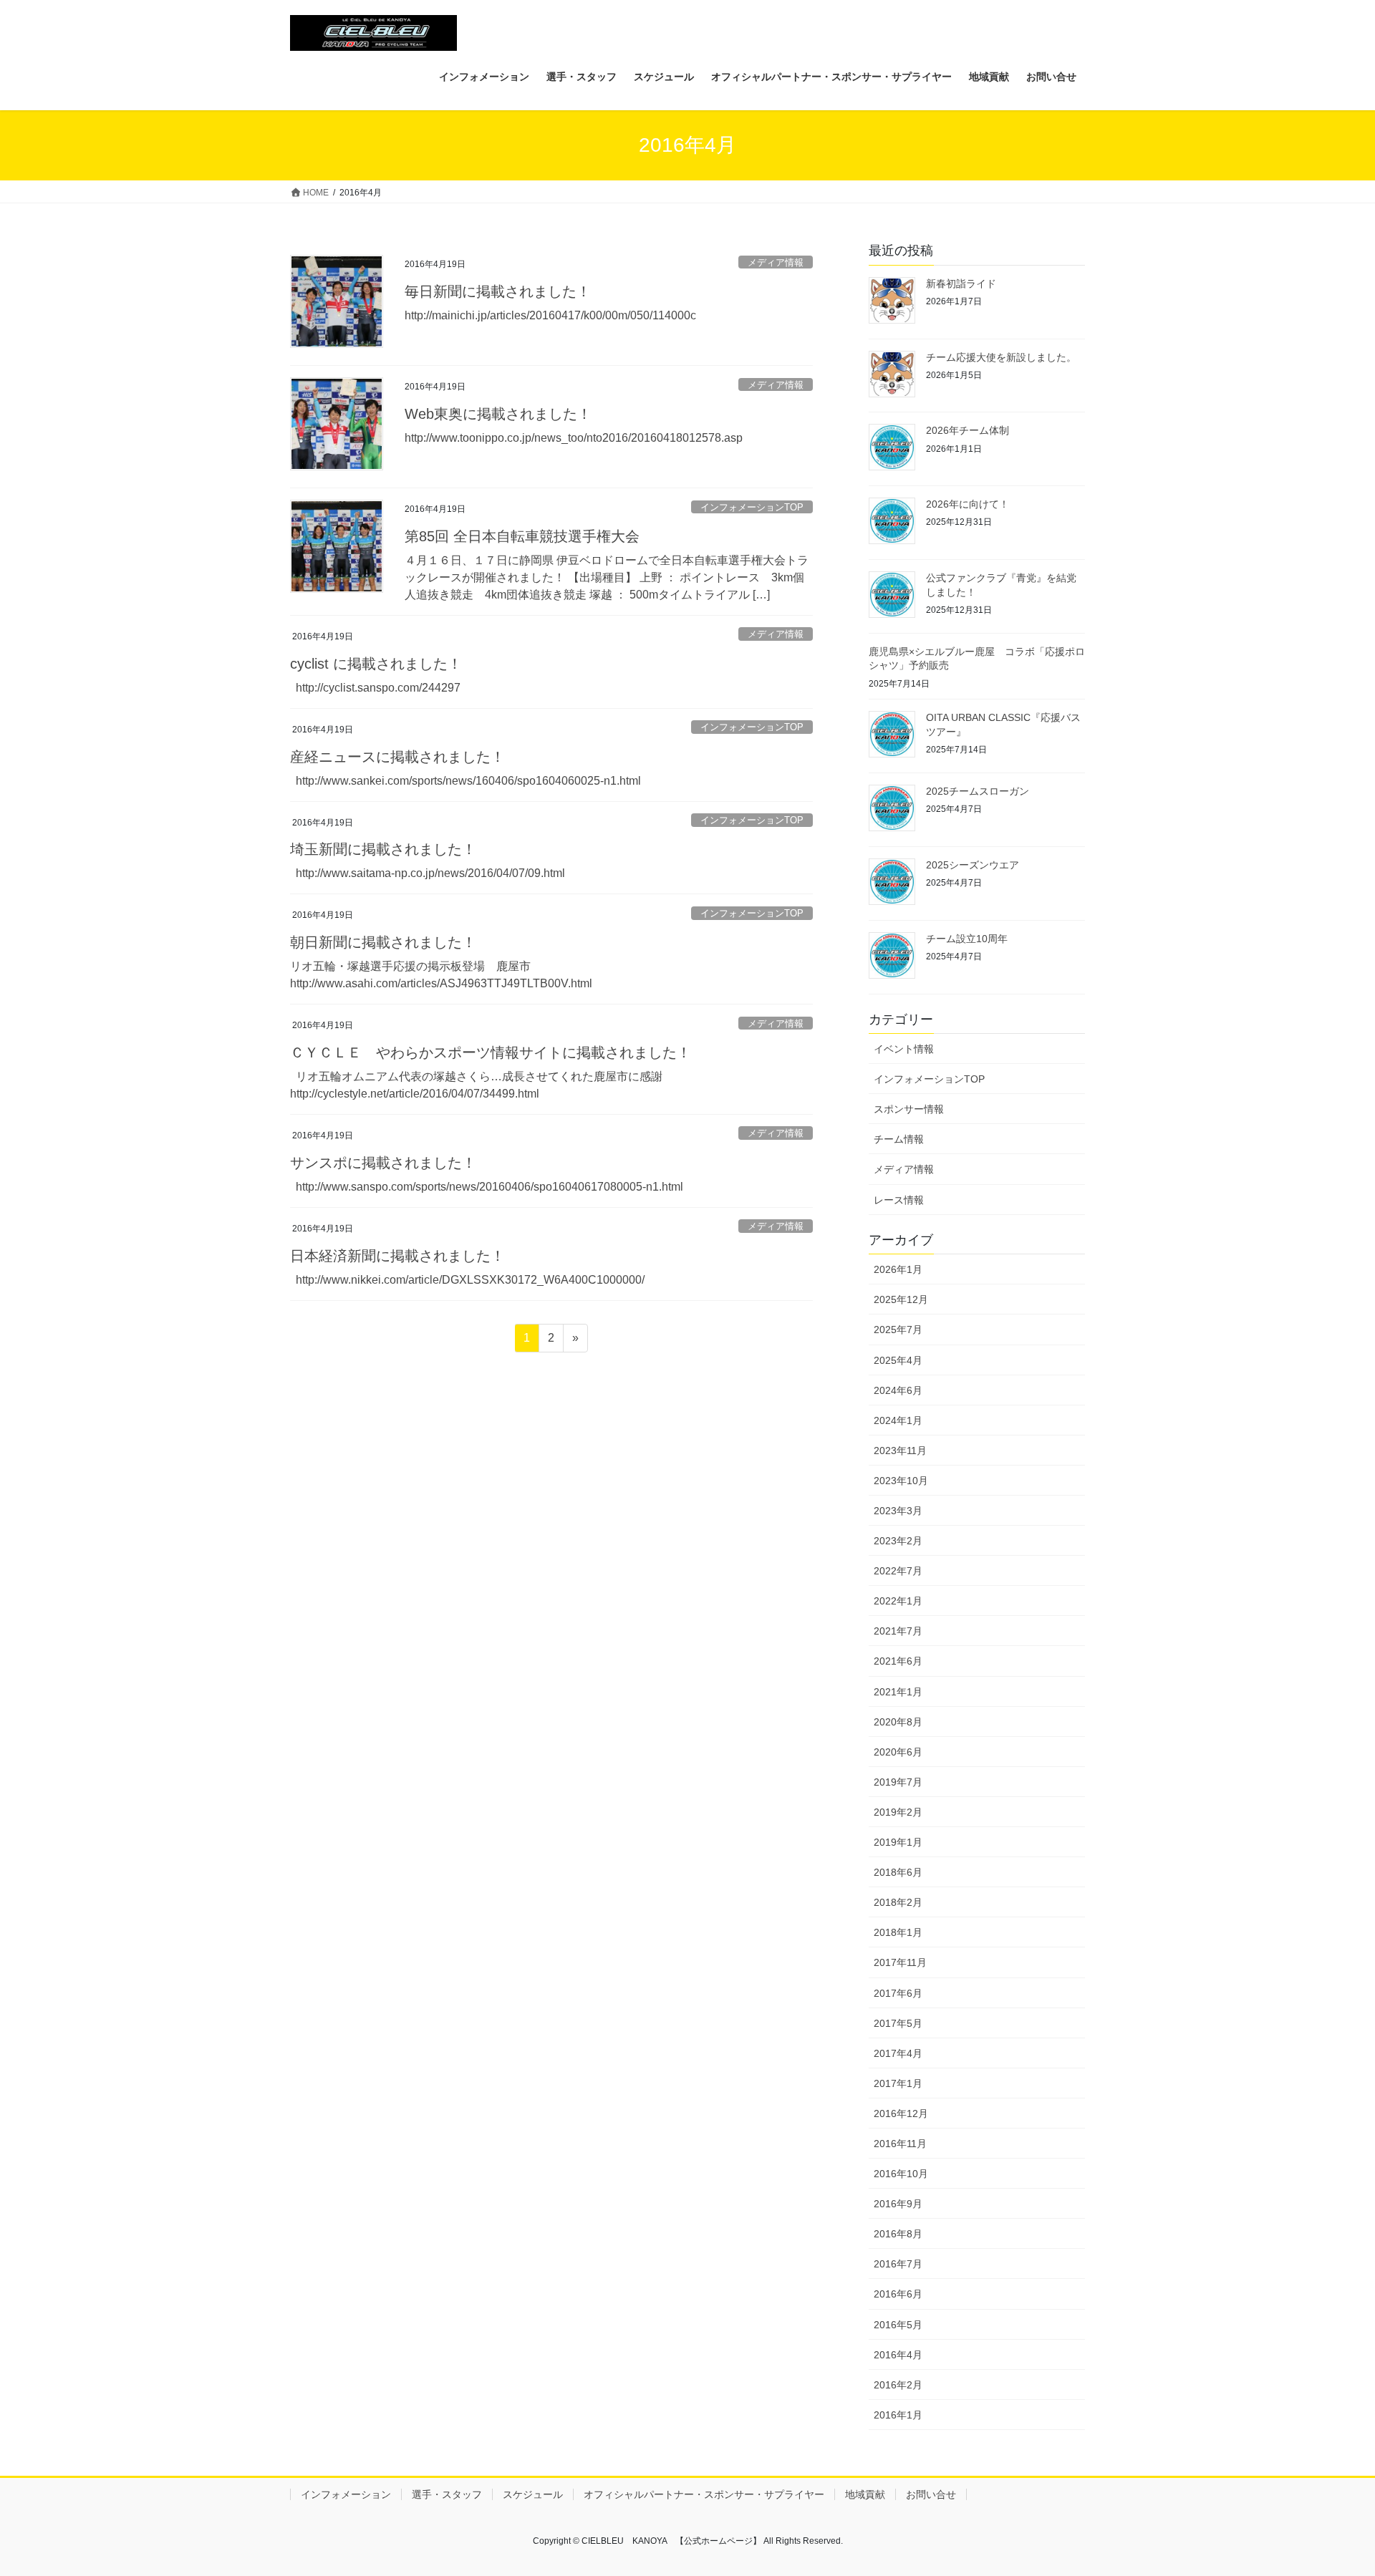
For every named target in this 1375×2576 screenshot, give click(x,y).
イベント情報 (904, 1049)
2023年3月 (898, 1511)
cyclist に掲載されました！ (376, 664)
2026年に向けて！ (968, 504)
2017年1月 (898, 2083)
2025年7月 (898, 1330)
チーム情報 (899, 1139)
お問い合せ (931, 2494)
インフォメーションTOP (752, 507)
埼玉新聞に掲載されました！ (383, 849)
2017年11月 (900, 1962)
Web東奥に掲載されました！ (498, 414)
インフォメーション (346, 2494)
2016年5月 (898, 2325)
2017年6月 (898, 1993)
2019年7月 (898, 1782)
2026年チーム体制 (968, 430)
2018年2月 (898, 1902)
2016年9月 (898, 2204)
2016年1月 (898, 2415)
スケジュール (533, 2494)
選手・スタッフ (447, 2494)
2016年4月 (898, 2355)
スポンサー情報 (909, 1109)
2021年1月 (898, 1692)
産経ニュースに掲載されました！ (397, 757)
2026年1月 (898, 1269)
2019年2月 (898, 1812)
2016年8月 (898, 2234)
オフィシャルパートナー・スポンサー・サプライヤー (704, 2494)
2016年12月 (901, 2113)
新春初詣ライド (961, 284)
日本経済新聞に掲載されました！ (397, 1256)
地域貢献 (865, 2494)
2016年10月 (901, 2174)
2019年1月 (898, 1842)
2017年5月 (898, 2023)
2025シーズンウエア (973, 865)
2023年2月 (898, 1541)
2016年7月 (898, 2264)
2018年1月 (898, 1932)
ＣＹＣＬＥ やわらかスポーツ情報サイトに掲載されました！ (491, 1052)
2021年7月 (898, 1631)
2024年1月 (898, 1420)
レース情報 (899, 1200)
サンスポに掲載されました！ (383, 1163)
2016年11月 (900, 2144)
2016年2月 (898, 2385)
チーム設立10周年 (967, 939)
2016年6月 (898, 2294)
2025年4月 (898, 1360)
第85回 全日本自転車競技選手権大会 (522, 536)
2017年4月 (898, 2053)
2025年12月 (901, 1299)
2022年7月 (898, 1571)
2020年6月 (898, 1752)
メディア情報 (776, 262)
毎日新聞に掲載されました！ (498, 291)
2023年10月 (901, 1481)
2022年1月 (898, 1601)
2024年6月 (898, 1390)
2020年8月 (898, 1722)
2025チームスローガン (978, 791)
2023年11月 (900, 1451)
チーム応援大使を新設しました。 (1001, 357)
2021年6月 (898, 1661)
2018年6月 (898, 1872)
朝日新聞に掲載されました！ (383, 942)
